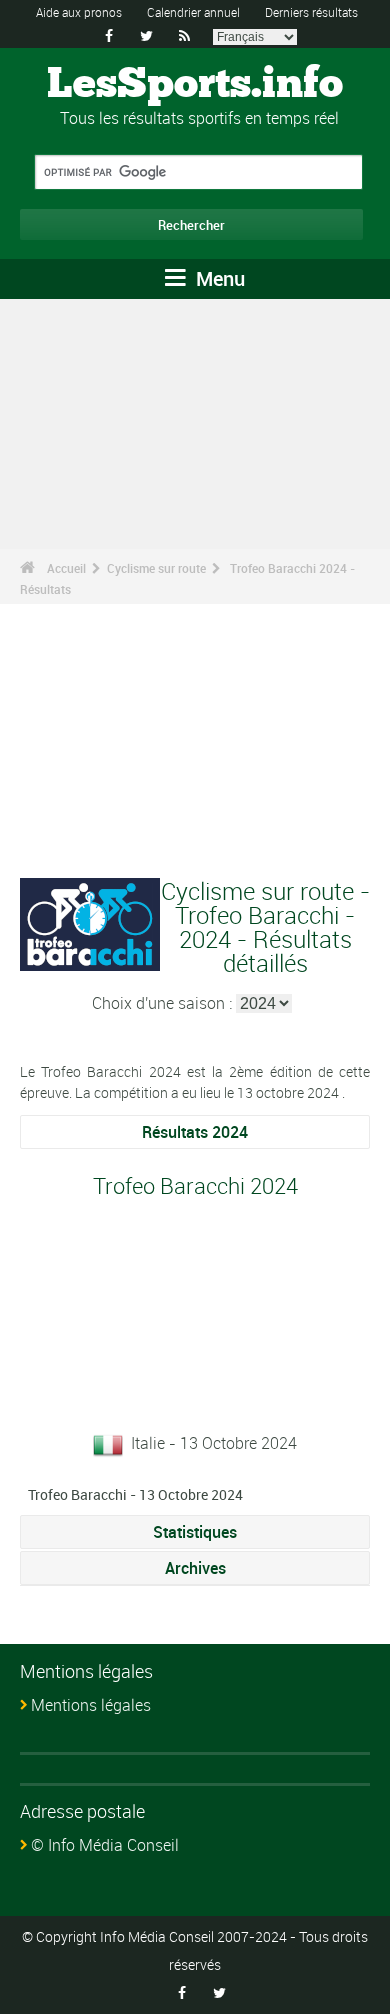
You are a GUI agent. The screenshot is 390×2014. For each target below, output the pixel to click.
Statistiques (195, 1532)
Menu (218, 278)
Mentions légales (91, 1705)
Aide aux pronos (79, 12)
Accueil (66, 568)
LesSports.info (195, 85)
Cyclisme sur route (156, 568)
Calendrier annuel (193, 12)
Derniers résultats (311, 12)
